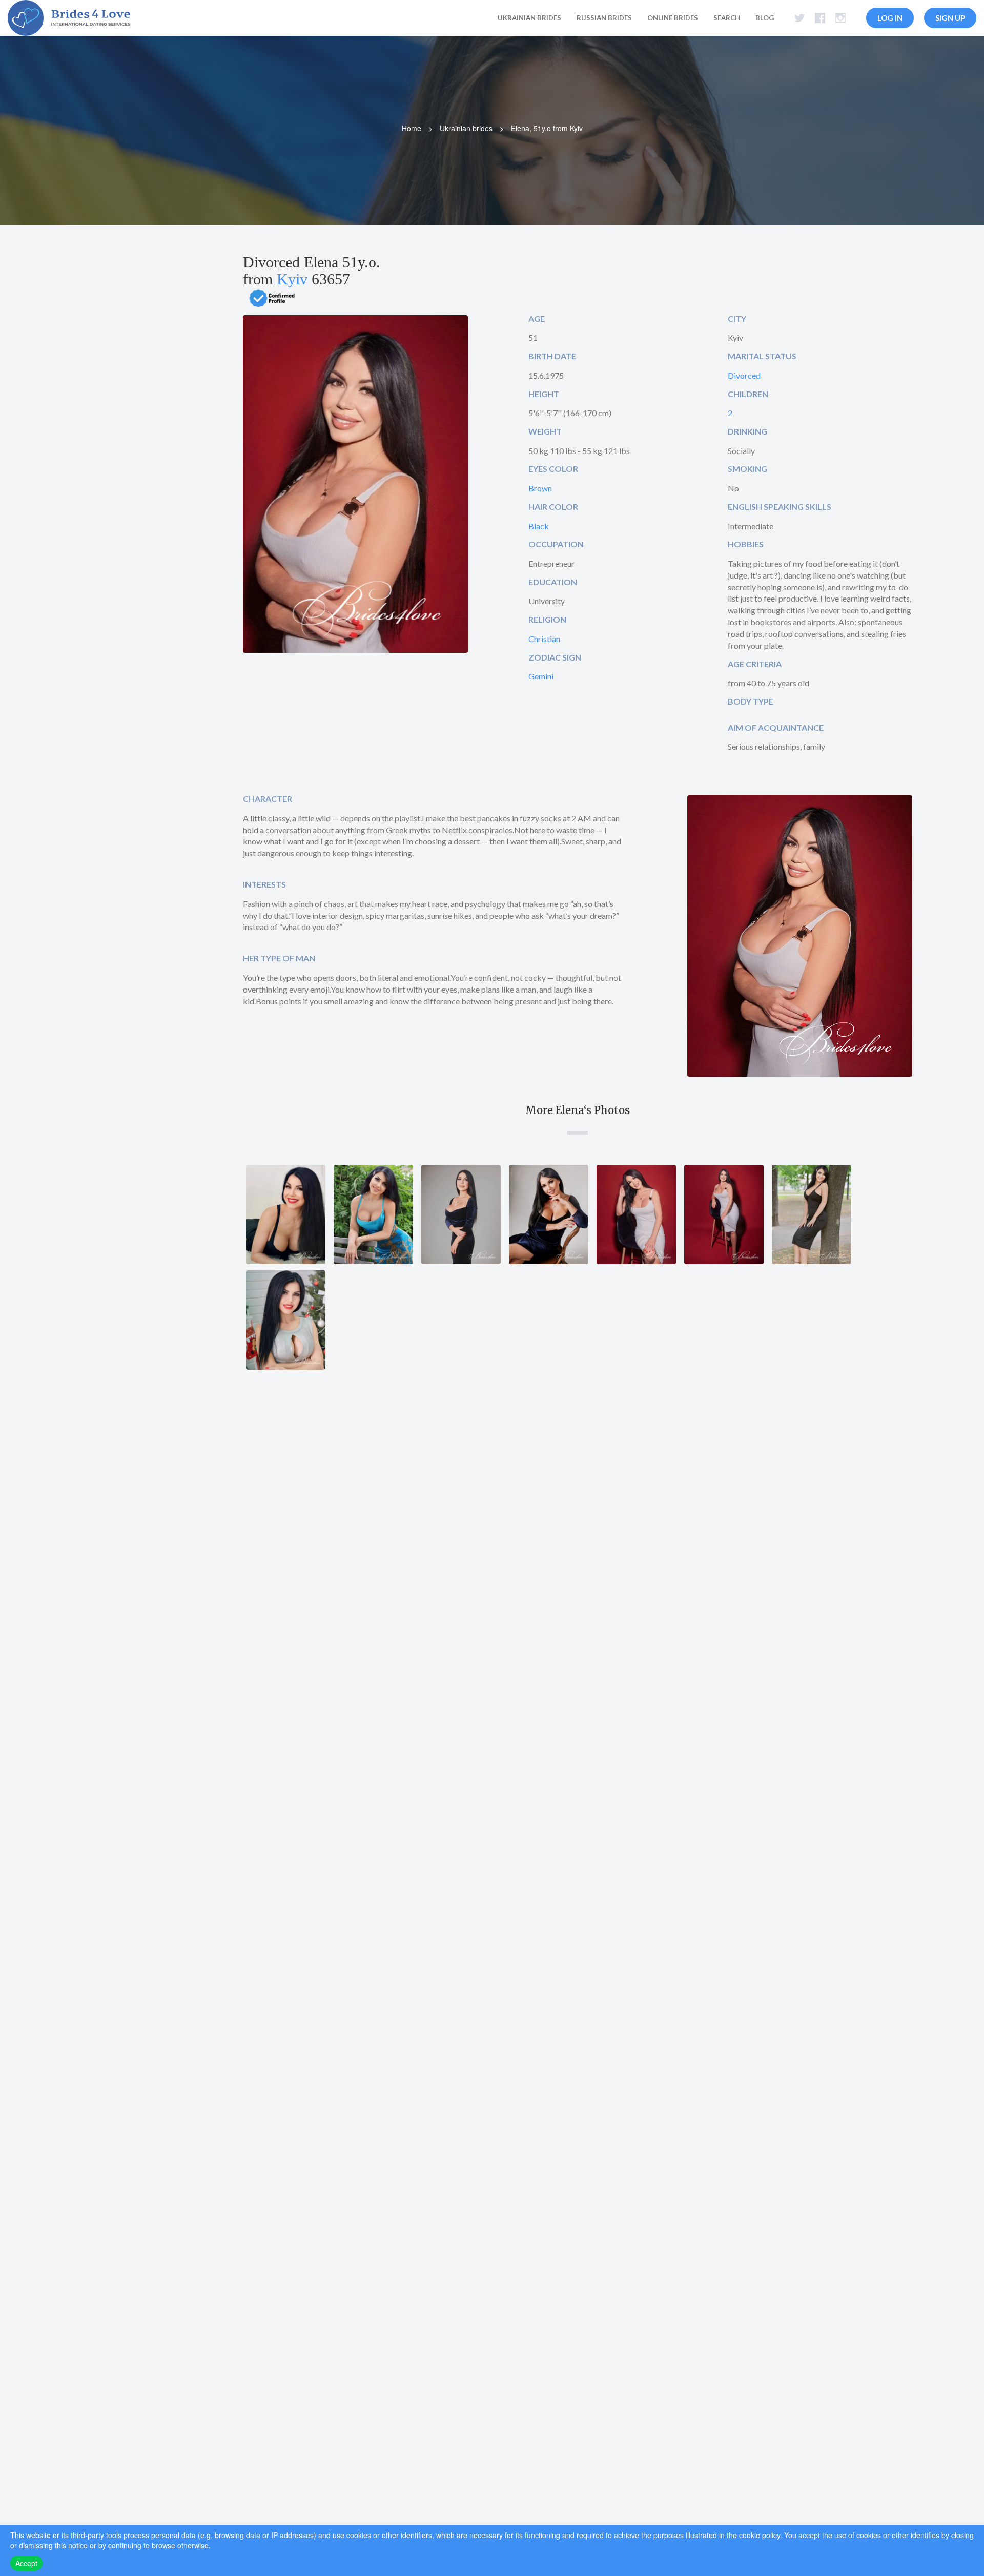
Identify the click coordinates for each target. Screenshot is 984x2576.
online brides (673, 18)
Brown (540, 488)
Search (727, 18)
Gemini (541, 676)
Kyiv (292, 279)
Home (412, 128)
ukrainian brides (529, 18)
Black (539, 526)
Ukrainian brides (466, 128)
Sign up (950, 18)
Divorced (744, 375)
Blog (765, 18)
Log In (890, 18)
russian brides (604, 18)
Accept (26, 2563)
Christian (544, 639)
